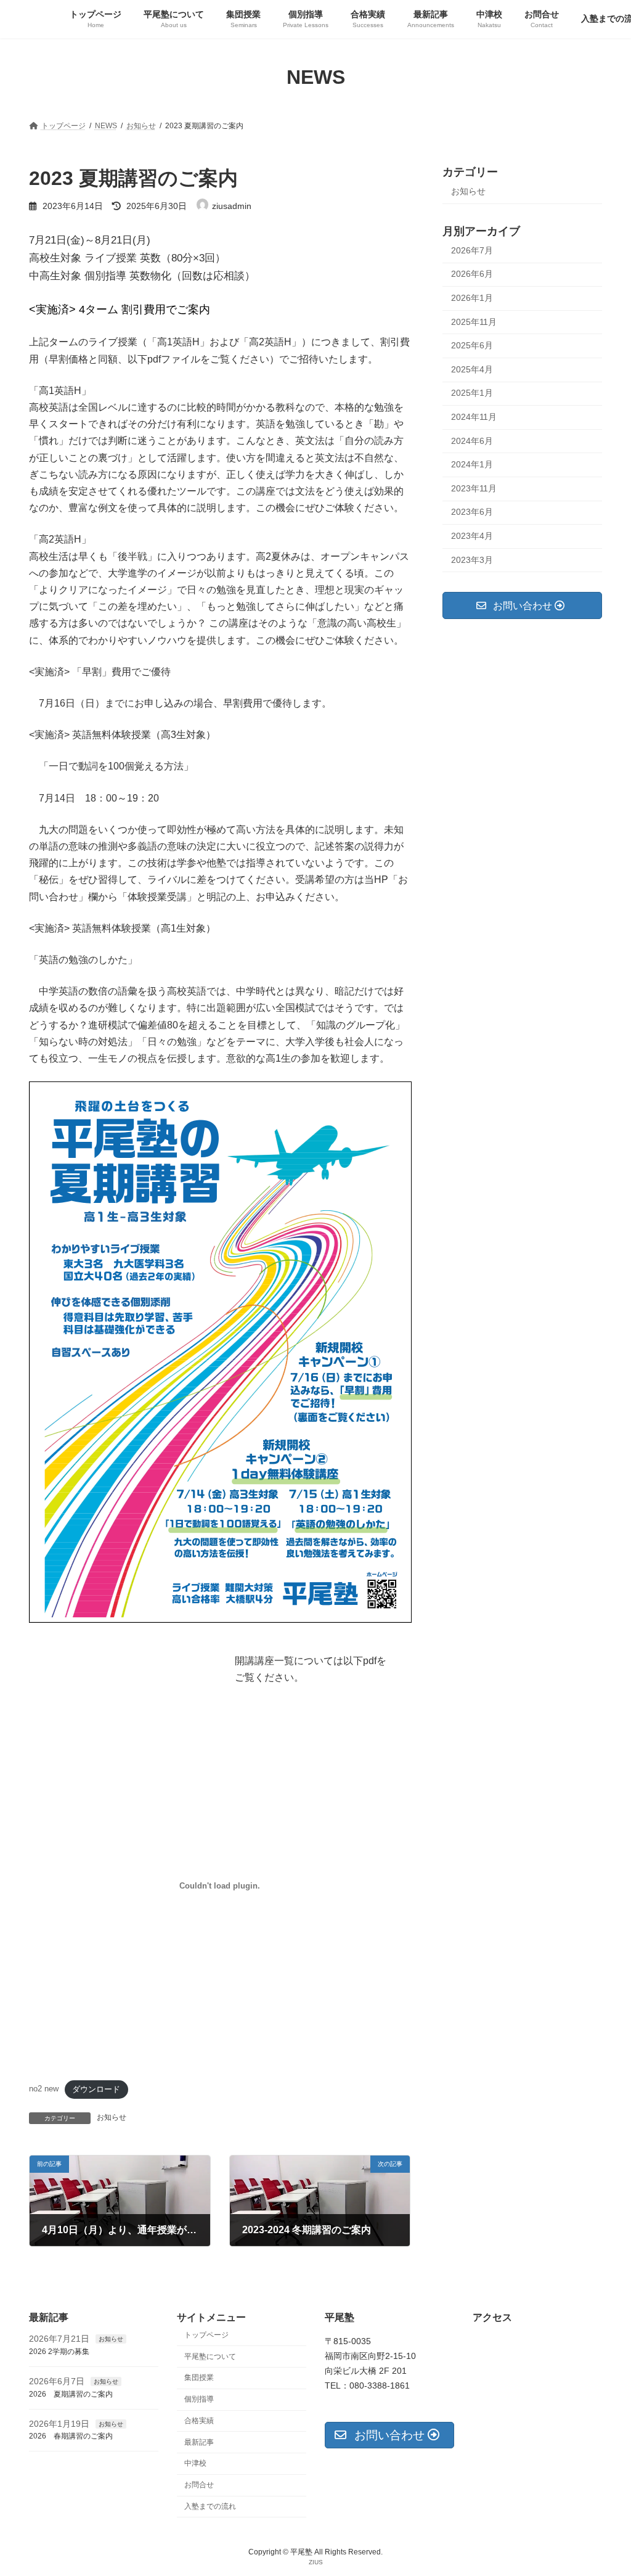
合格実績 (199, 2421)
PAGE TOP (604, 2487)
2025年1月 (472, 393)
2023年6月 (472, 512)
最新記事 (199, 2442)
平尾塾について (210, 2356)
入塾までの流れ (210, 2506)
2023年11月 (474, 488)
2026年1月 (472, 298)
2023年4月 (472, 536)
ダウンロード (96, 2089)
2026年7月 (472, 250)
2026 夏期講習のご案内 (71, 2394)
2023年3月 (472, 559)
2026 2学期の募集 (59, 2352)
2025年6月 (472, 345)
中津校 (195, 2463)
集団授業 (199, 2377)
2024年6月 (472, 440)
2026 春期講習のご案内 (71, 2436)
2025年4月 (472, 369)
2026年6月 (472, 274)
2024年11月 (474, 417)
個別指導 (199, 2399)
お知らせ (112, 2117)
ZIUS (316, 2562)
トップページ (206, 2335)
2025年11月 (474, 321)
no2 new (44, 2089)
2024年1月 (472, 464)
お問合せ (199, 2485)
